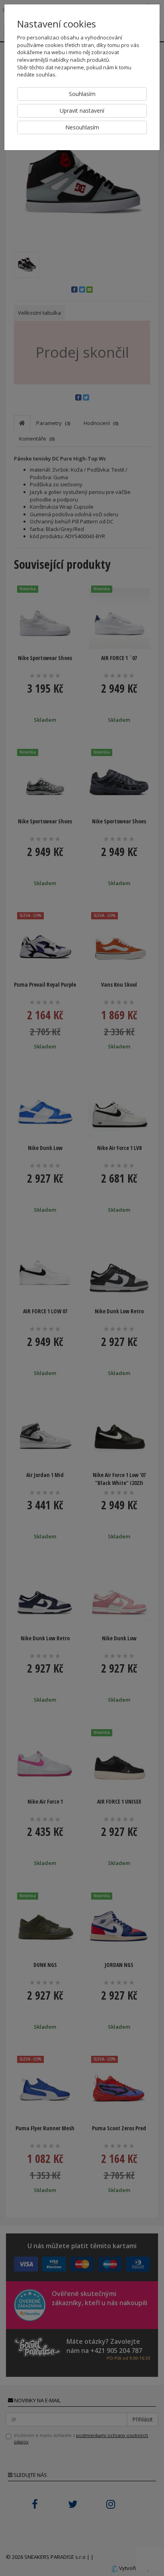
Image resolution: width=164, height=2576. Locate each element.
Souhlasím (82, 94)
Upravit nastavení (82, 111)
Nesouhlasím (82, 127)
